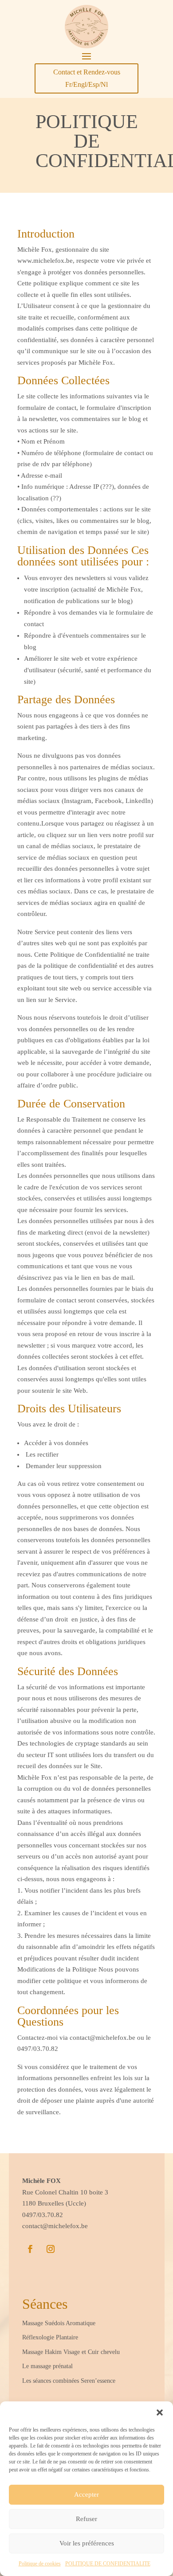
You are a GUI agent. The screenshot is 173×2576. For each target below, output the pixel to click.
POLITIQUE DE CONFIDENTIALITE (108, 2564)
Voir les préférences (87, 2543)
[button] (160, 2412)
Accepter (86, 2494)
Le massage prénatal (47, 2366)
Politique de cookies (40, 2564)
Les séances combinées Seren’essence (69, 2381)
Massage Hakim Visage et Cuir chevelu (72, 2352)
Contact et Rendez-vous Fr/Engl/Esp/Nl (87, 78)
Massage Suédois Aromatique (59, 2323)
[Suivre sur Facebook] (30, 2249)
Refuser (86, 2519)
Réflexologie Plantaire (50, 2337)
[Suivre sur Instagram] (51, 2249)
